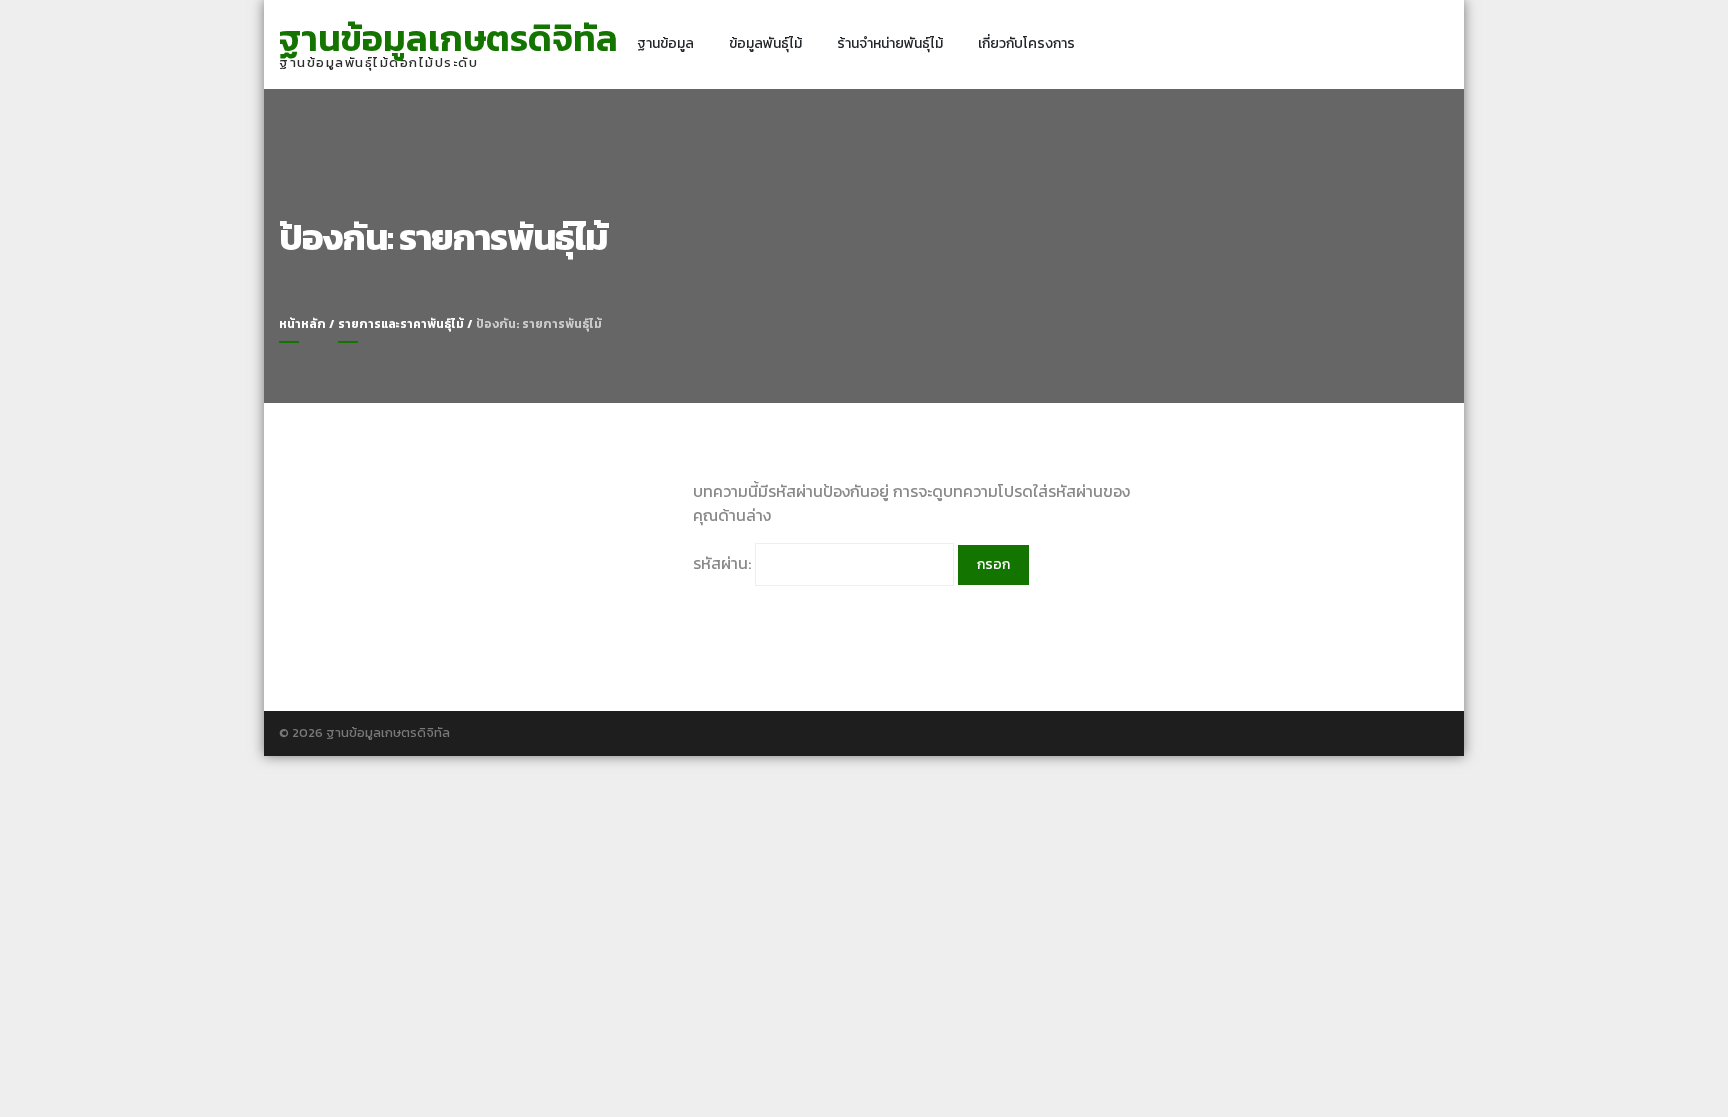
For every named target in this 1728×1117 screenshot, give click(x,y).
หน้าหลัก (302, 324)
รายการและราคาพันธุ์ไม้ (401, 324)
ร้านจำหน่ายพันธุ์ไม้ (890, 43)
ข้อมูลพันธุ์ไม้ (765, 43)
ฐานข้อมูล (665, 43)
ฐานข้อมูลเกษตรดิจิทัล (448, 38)
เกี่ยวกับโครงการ (1026, 43)
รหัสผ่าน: (724, 563)
